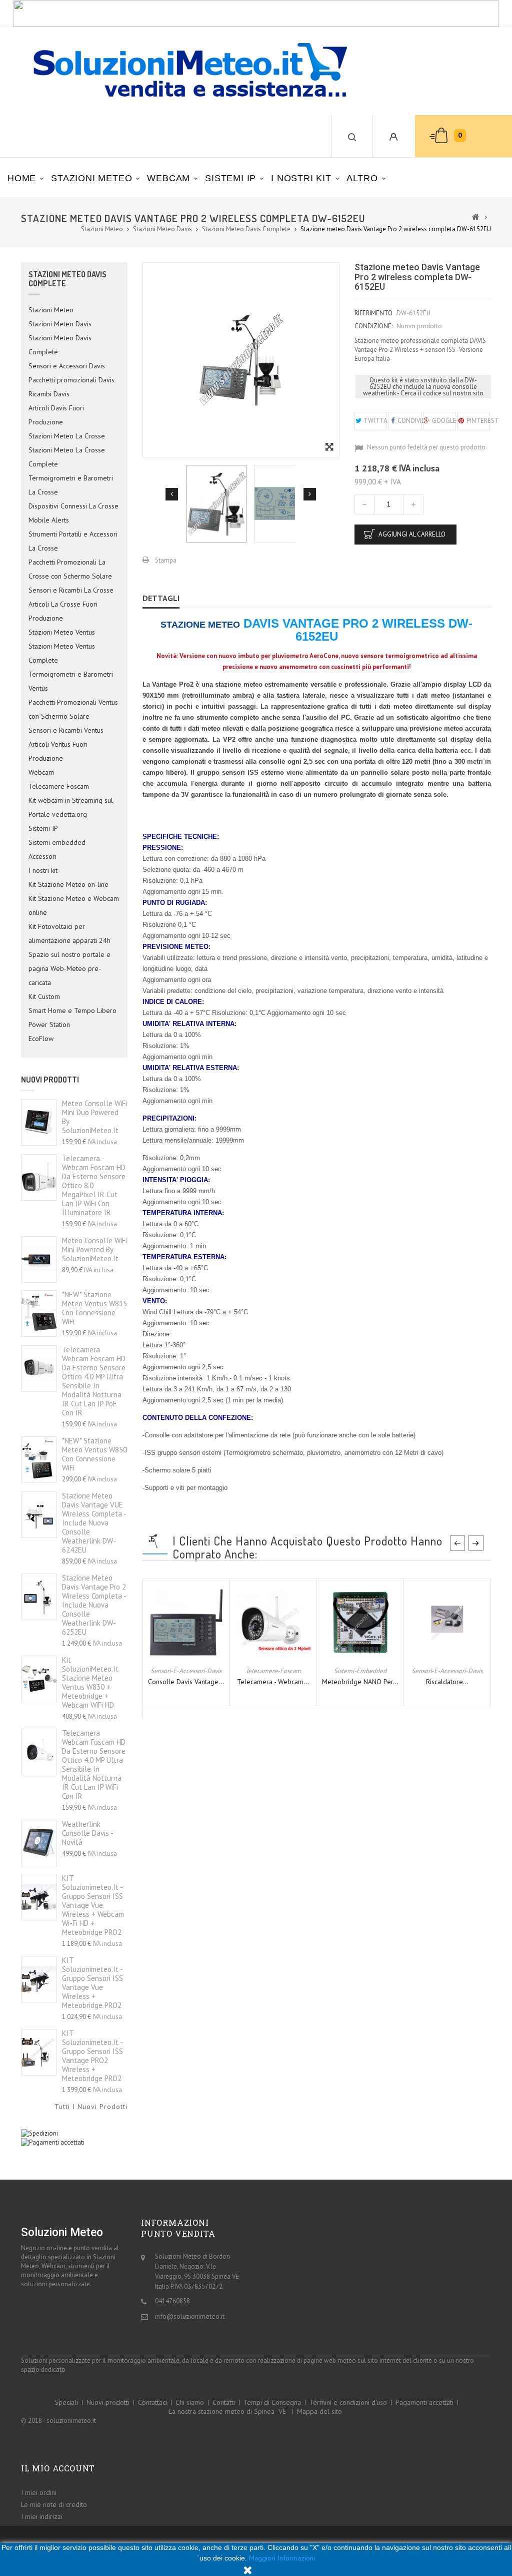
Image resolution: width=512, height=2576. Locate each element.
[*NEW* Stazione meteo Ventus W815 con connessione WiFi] (39, 1314)
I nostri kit (301, 178)
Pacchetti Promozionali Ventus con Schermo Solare (73, 709)
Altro (362, 178)
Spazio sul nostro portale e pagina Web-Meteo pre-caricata (69, 968)
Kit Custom (44, 996)
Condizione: (373, 326)
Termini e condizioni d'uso (348, 2402)
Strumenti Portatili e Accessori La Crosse (73, 541)
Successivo (310, 494)
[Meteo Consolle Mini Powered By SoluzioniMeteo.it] (39, 1259)
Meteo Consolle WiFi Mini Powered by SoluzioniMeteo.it (94, 1249)
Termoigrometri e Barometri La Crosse (71, 485)
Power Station (49, 1024)
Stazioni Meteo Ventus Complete (62, 653)
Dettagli (161, 598)
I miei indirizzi (42, 2516)
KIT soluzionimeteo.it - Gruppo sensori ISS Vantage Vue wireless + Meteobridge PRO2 (92, 1983)
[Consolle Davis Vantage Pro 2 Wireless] (186, 1621)
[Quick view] (195, 1655)
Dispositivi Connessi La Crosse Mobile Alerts (73, 513)
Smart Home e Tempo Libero (72, 1010)
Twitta (375, 421)
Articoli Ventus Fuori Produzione (58, 751)
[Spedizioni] (39, 2133)
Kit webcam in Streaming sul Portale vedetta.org (71, 807)
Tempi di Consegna (272, 2402)
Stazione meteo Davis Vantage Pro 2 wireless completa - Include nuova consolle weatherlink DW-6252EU (94, 1605)
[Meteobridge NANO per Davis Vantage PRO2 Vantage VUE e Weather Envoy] (360, 1621)
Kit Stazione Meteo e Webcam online (74, 905)
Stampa (166, 560)
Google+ (443, 421)
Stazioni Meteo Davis (60, 324)
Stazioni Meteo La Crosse (67, 436)
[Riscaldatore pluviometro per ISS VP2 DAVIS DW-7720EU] (447, 1621)
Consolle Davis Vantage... (186, 1682)
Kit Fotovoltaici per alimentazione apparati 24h (69, 933)
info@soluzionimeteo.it (190, 2316)
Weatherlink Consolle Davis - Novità (87, 1833)
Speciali (66, 2402)
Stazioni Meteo (91, 178)
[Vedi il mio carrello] (432, 136)
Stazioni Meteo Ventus (62, 632)
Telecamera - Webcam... (273, 1682)
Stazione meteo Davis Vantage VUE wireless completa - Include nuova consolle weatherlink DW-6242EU (94, 1523)
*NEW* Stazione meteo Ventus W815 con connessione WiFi (94, 1308)
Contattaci (152, 2402)
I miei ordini (39, 2492)
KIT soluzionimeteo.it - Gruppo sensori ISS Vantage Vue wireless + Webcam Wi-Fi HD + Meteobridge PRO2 (93, 1905)
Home (22, 178)
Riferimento (373, 313)
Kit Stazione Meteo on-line (68, 884)
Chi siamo (190, 2402)
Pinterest (478, 421)
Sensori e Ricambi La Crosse (71, 590)
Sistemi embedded (57, 842)
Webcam (168, 178)
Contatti (224, 2402)
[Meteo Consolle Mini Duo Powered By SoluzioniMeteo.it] (39, 1122)
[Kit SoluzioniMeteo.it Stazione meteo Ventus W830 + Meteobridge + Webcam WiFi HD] (39, 1679)
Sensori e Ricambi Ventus (66, 730)
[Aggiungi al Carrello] (177, 1655)
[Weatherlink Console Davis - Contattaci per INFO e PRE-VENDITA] (39, 1843)
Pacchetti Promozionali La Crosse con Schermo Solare (70, 569)
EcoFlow (41, 1039)
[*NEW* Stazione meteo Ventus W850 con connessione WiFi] (39, 1460)
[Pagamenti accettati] (53, 2142)
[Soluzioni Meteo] (180, 71)
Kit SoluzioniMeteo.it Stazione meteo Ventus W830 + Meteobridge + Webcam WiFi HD (90, 1682)
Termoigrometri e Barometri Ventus (71, 681)
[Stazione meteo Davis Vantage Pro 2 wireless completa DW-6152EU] (216, 504)
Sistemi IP (230, 178)
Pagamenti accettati (424, 2402)
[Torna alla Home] (476, 216)
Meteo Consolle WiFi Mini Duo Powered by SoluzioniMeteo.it (94, 1117)
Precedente (172, 494)
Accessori (42, 856)
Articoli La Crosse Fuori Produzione (63, 611)
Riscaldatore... (447, 1682)
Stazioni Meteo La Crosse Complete (67, 457)
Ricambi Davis (49, 394)
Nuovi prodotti (50, 1080)
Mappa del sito (319, 2411)
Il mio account (58, 2468)
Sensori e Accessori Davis (67, 366)
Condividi (409, 421)
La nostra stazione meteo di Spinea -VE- (228, 2411)
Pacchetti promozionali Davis (71, 380)
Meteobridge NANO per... (360, 1682)
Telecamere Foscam (59, 786)
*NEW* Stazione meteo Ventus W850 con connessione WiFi (94, 1454)
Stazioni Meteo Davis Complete (60, 345)
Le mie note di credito (54, 2504)
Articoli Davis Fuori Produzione (56, 415)
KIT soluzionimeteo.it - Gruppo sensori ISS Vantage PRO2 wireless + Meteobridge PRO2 (92, 2056)
